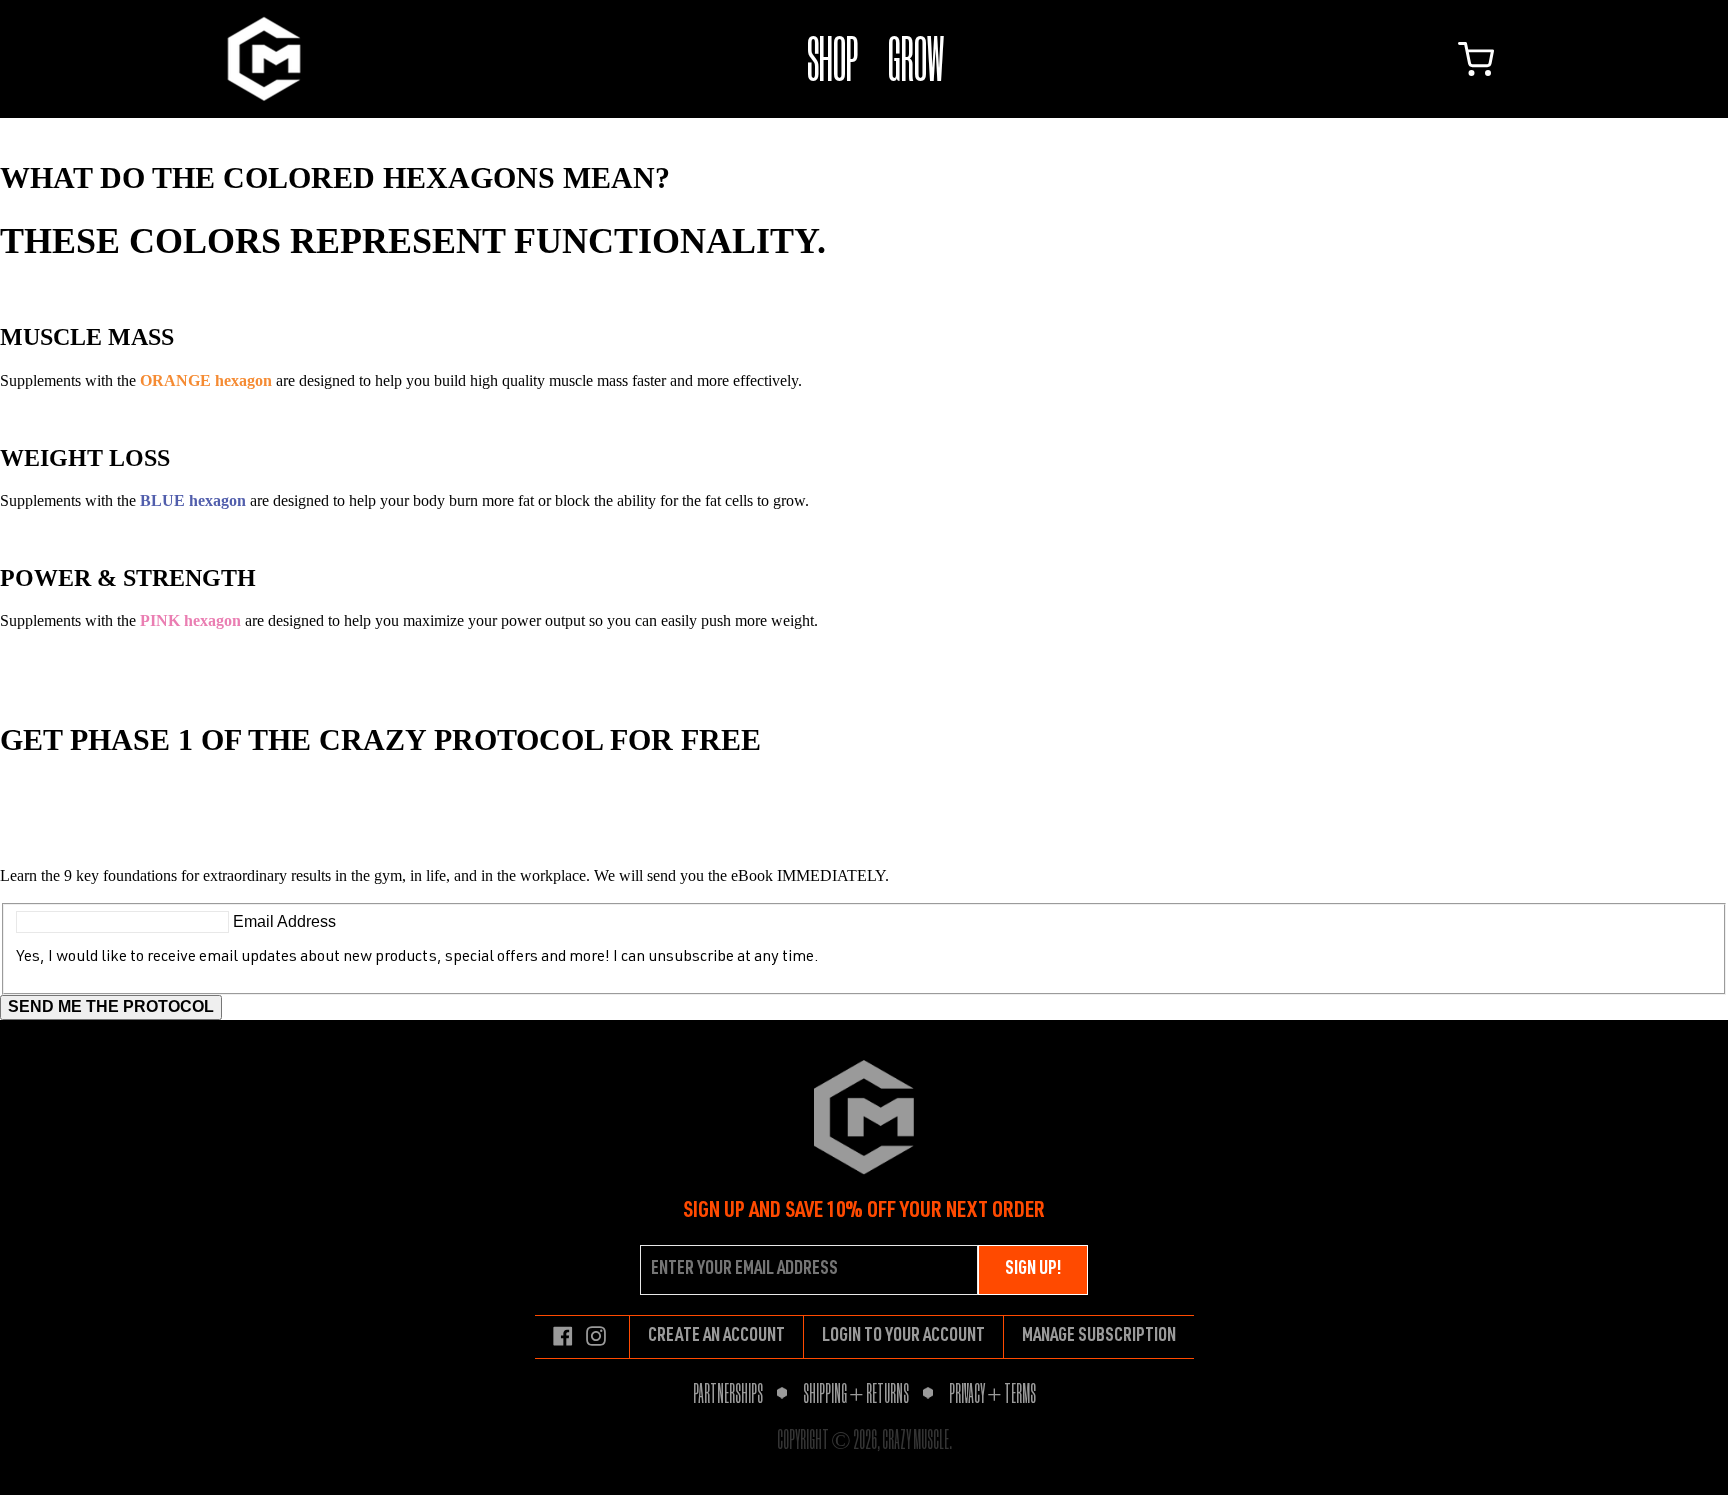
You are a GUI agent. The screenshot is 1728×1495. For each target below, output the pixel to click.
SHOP (832, 58)
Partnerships (728, 1393)
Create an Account (716, 1337)
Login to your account (903, 1337)
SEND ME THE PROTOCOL (111, 1006)
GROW (916, 58)
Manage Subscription (1099, 1337)
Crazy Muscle (915, 1439)
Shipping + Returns (856, 1393)
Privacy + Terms (992, 1393)
